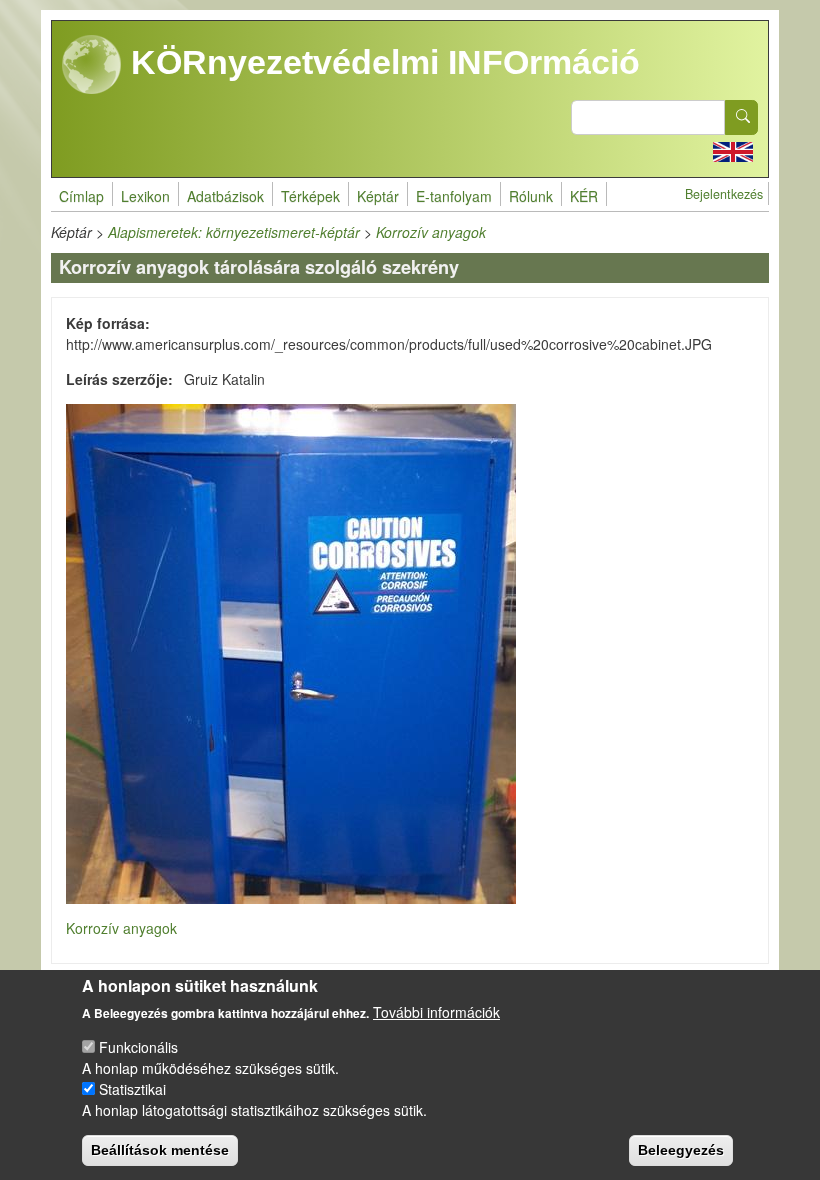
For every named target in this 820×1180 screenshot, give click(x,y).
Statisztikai (132, 1089)
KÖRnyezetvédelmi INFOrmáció (381, 62)
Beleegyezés (681, 1150)
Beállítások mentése (160, 1150)
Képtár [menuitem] (378, 196)
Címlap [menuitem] (81, 196)
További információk (436, 1012)
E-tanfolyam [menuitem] (454, 196)
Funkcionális (138, 1047)
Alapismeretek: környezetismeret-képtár (234, 232)
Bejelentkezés (724, 194)
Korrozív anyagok (431, 232)
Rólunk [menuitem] (531, 196)
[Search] (742, 117)
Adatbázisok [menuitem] (225, 196)
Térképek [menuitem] (310, 196)
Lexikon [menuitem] (145, 196)
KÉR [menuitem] (584, 196)
